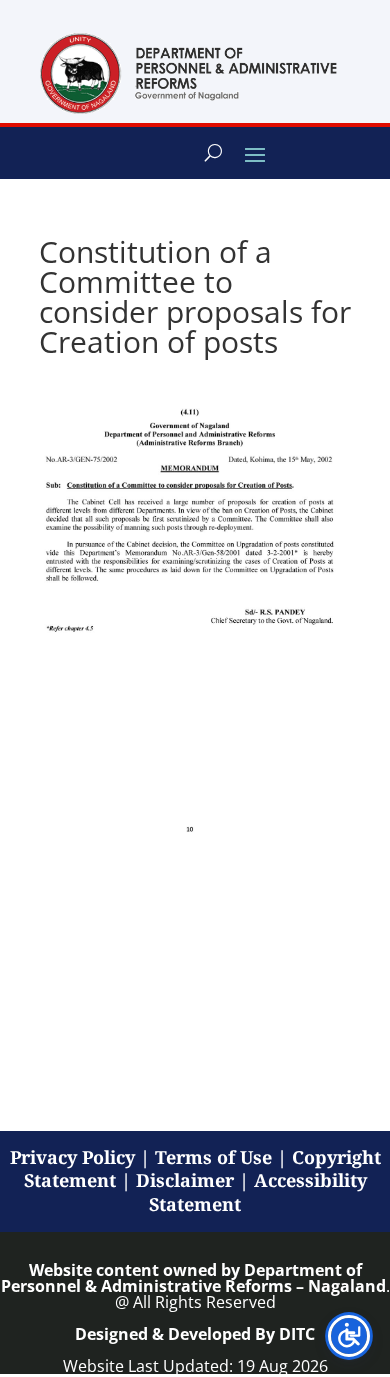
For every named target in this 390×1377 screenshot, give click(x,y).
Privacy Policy (72, 1157)
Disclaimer (185, 1180)
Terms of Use (213, 1157)
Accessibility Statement (258, 1192)
